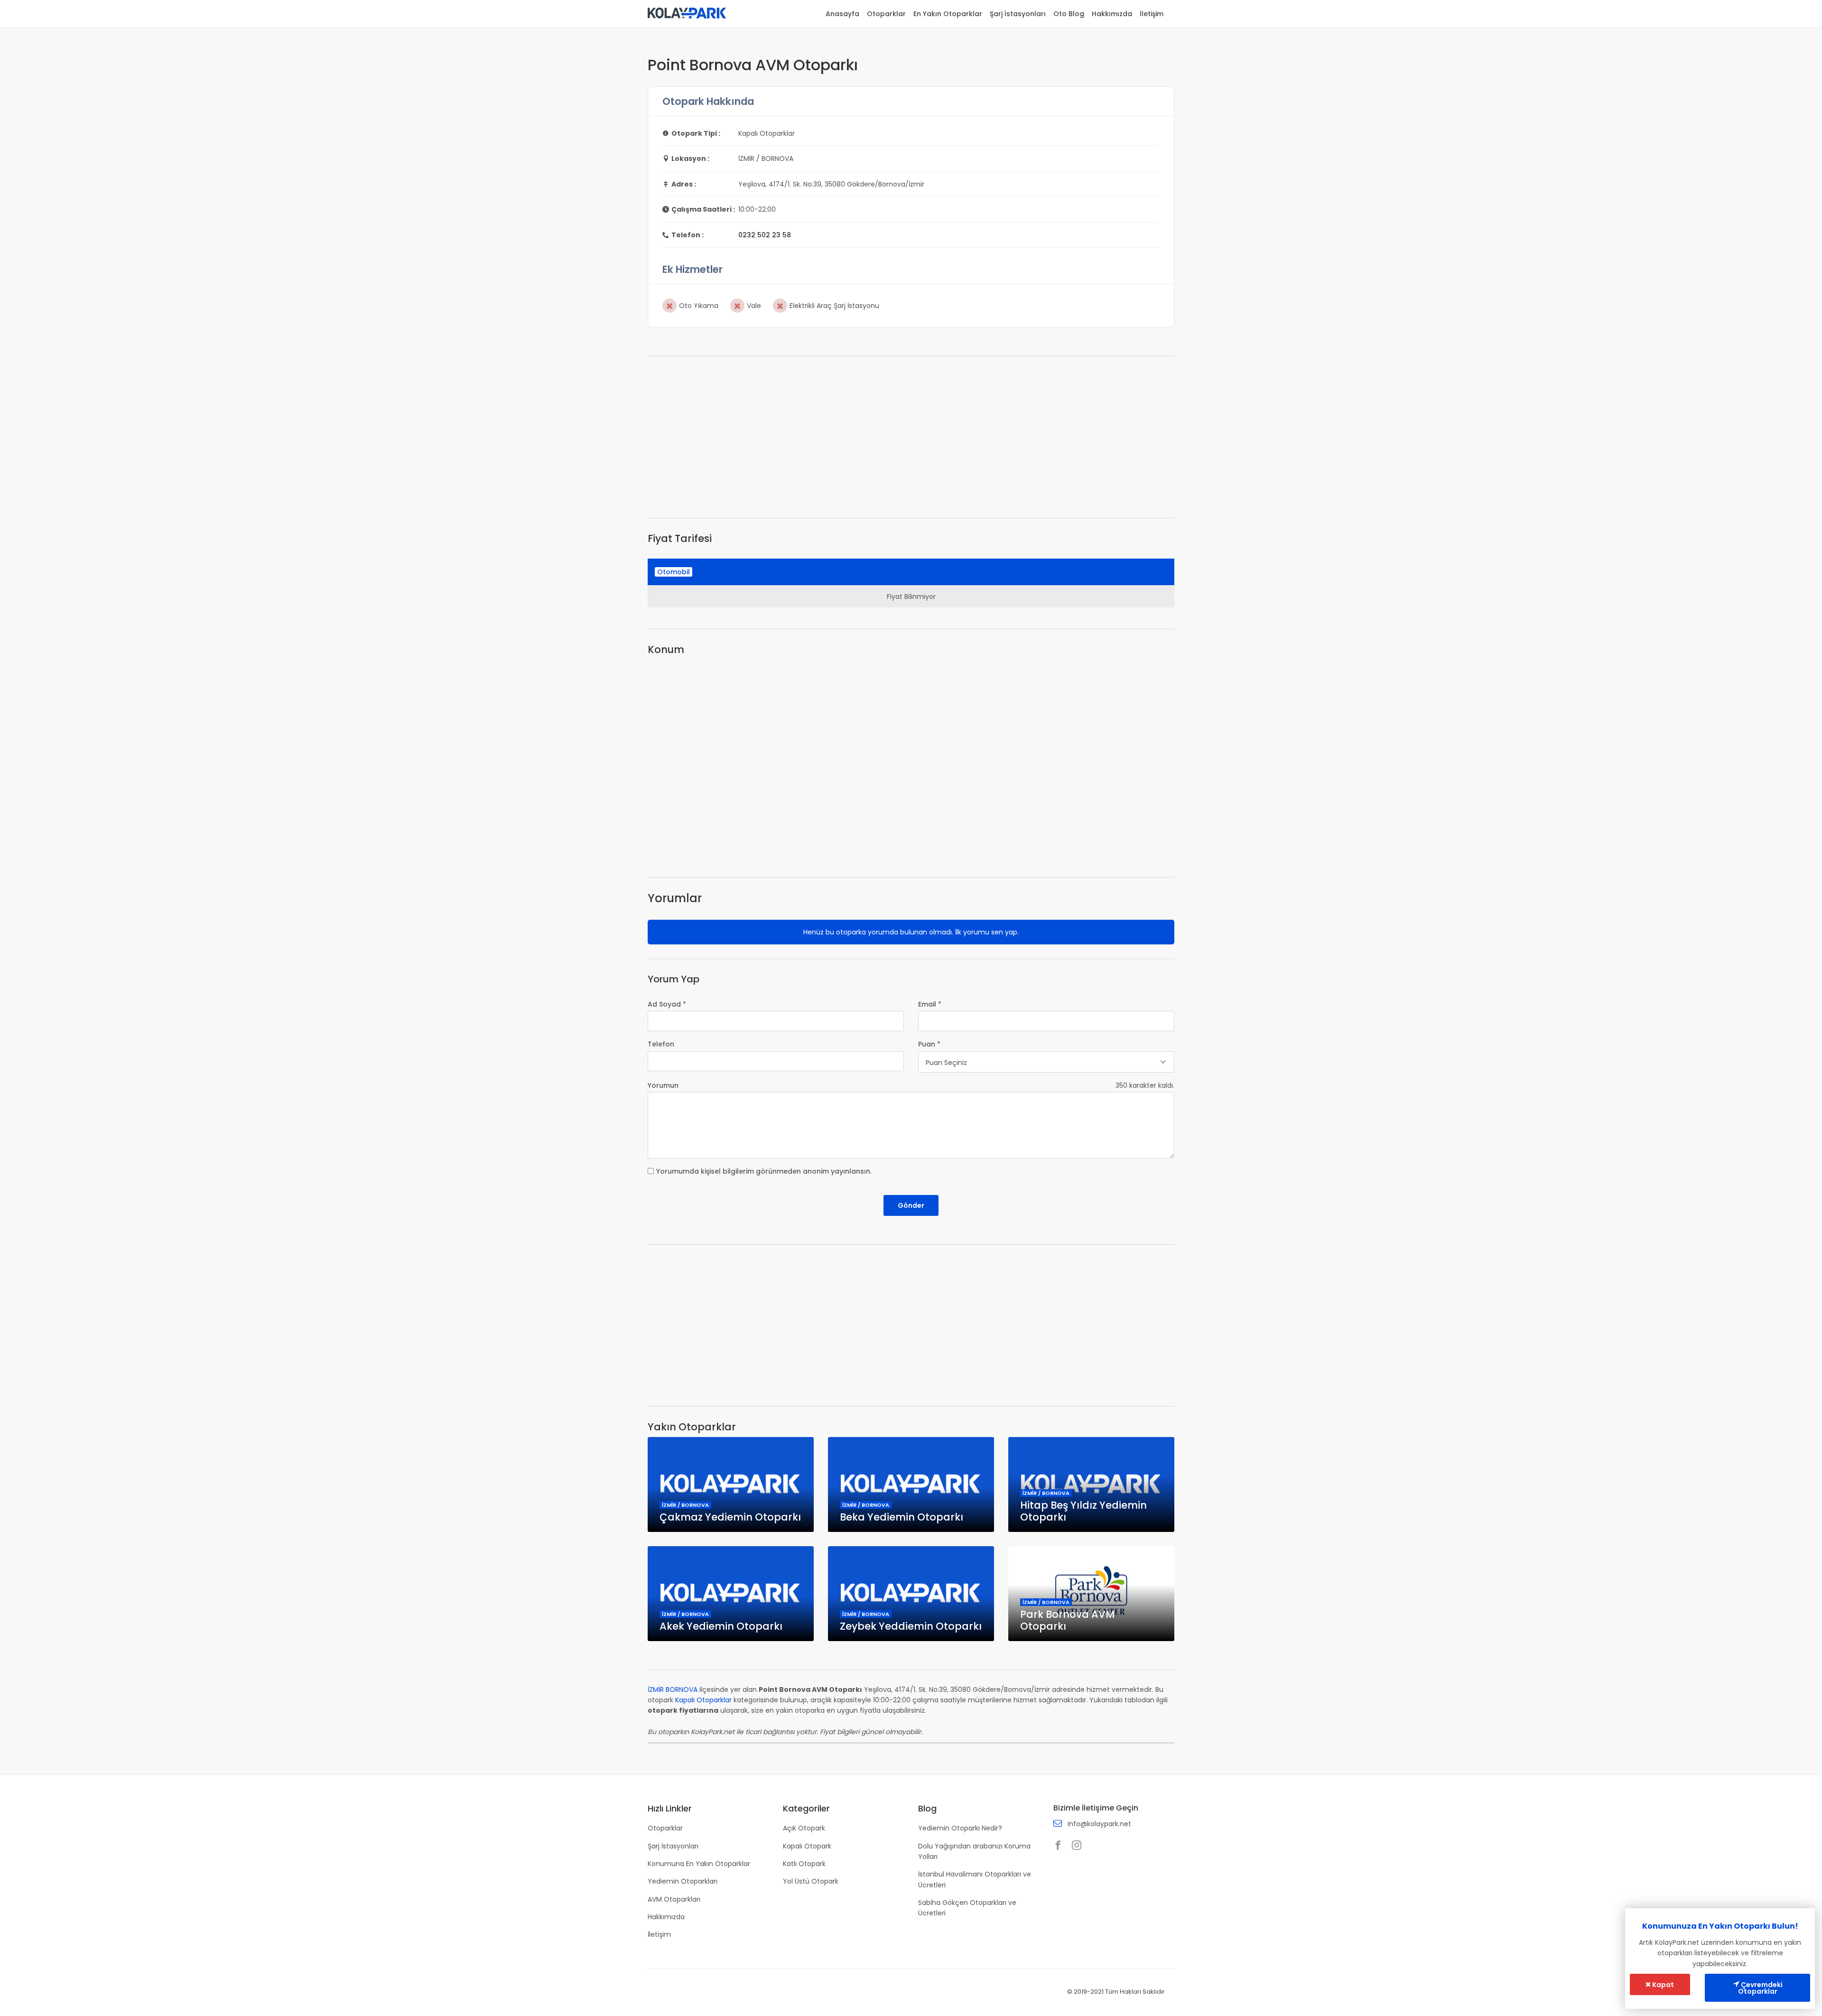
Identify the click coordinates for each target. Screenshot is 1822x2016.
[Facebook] (1060, 1846)
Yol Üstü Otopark (811, 1881)
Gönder (911, 1205)
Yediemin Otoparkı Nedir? (960, 1828)
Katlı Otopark (804, 1864)
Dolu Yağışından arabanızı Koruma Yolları (974, 1851)
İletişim (1152, 14)
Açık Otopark (804, 1828)
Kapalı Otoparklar (703, 1700)
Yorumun (663, 1085)
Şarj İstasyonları (1018, 14)
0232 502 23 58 (765, 235)
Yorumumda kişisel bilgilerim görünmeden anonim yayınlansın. (764, 1171)
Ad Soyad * (667, 1004)
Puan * (929, 1044)
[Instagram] (1079, 1846)
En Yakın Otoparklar (948, 14)
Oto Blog (1069, 14)
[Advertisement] (911, 437)
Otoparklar (886, 14)
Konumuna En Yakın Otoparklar (699, 1864)
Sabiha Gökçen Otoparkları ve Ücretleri (967, 1908)
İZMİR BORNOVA (673, 1689)
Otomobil (674, 572)
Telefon (661, 1044)
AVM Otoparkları (674, 1899)
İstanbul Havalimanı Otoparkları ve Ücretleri (975, 1879)
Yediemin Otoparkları (683, 1881)
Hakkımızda (1112, 14)
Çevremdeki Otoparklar (1760, 1988)
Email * (930, 1004)
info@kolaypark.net (1099, 1824)
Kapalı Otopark (807, 1846)
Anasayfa (842, 14)
